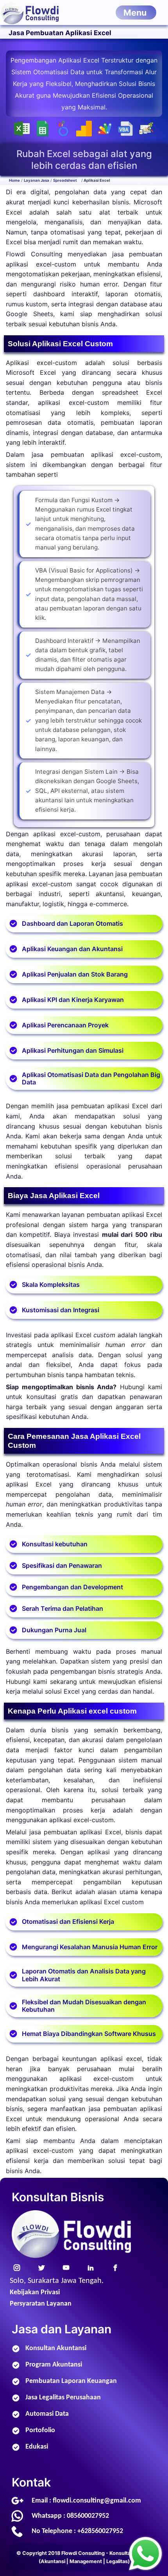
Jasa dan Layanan (62, 2329)
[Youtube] (66, 2267)
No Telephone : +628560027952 (77, 2531)
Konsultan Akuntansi (56, 2348)
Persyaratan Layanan (41, 2304)
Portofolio (40, 2430)
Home (14, 180)
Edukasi (37, 2447)
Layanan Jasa (37, 180)
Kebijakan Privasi (35, 2292)
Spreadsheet (65, 180)
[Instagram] (17, 2267)
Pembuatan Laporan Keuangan (71, 2381)
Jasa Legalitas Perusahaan (63, 2398)
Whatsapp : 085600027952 (70, 2516)
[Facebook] (116, 2267)
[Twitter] (42, 2267)
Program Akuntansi (54, 2365)
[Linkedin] (91, 2267)
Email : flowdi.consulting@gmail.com (86, 2501)
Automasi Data (47, 2414)
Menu (135, 13)
